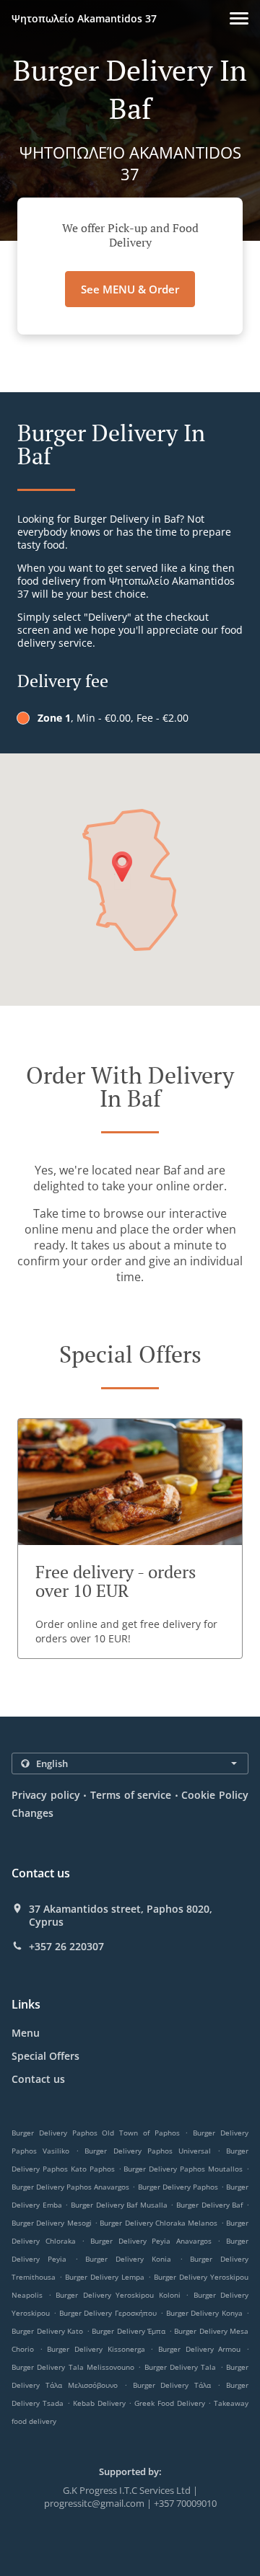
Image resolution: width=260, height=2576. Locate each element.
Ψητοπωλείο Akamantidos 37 (84, 18)
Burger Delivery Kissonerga (96, 2349)
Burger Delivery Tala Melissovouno (73, 2367)
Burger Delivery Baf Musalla (119, 2205)
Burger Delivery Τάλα (172, 2385)
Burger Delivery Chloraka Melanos (159, 2223)
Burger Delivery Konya (205, 2313)
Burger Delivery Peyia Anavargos (151, 2241)
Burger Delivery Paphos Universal (147, 2151)
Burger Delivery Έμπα (129, 2331)
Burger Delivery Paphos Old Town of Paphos (96, 2133)
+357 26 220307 (66, 1947)
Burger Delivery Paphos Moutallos (183, 2169)
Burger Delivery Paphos (178, 2187)
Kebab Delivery (101, 2403)
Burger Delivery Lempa (105, 2277)
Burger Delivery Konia (128, 2259)
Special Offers (45, 2056)
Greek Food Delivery (171, 2403)
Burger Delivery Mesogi (52, 2223)
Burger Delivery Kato (47, 2331)
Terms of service (131, 1795)
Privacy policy (46, 1795)
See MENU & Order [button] (130, 289)
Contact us (38, 2079)
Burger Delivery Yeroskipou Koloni (118, 2295)
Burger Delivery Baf (209, 2205)
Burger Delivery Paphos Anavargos (70, 2187)
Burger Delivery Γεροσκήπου (108, 2313)
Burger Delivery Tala (181, 2367)
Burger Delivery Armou (199, 2349)
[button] (239, 18)
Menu (26, 2033)
